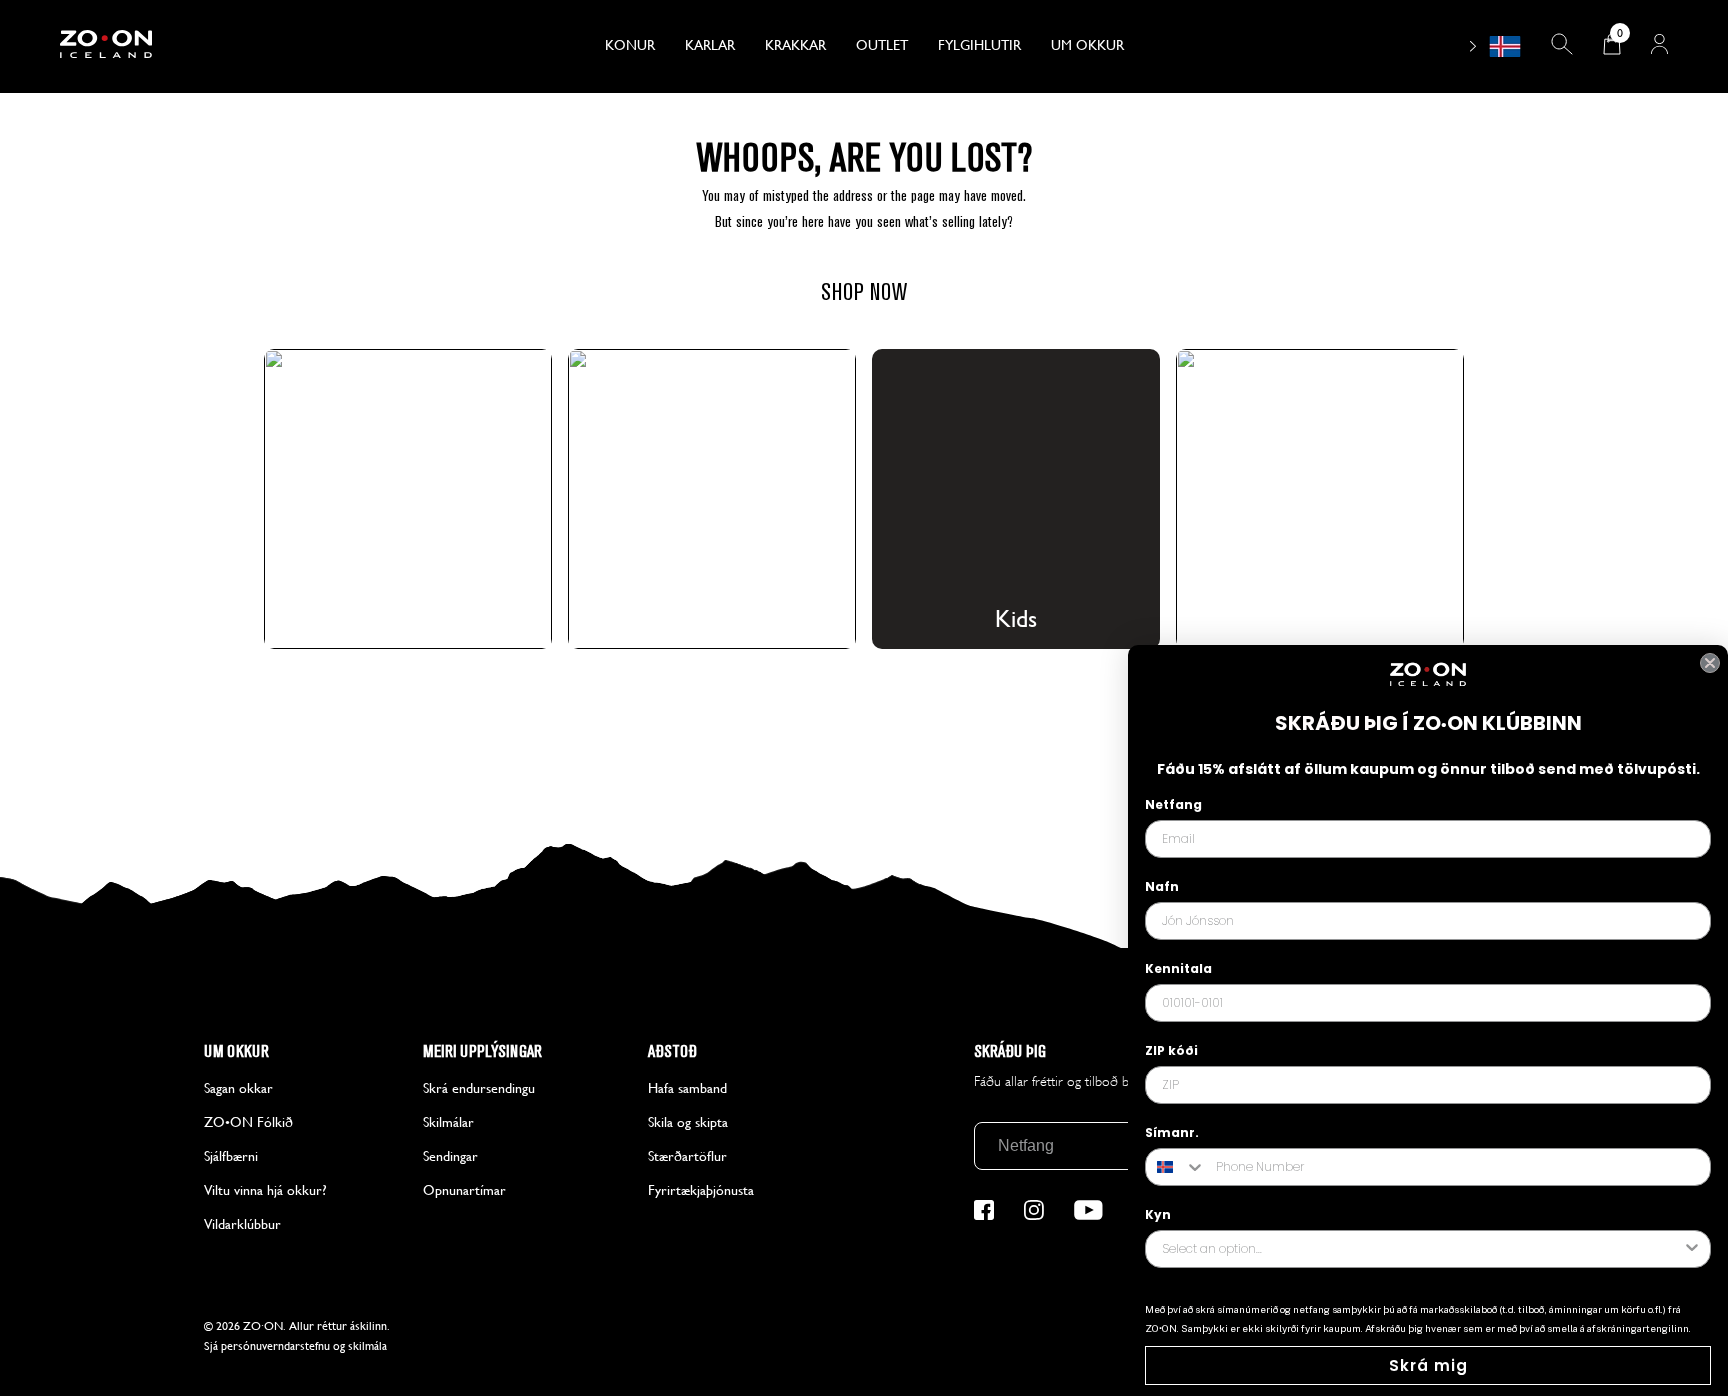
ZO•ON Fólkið (248, 1122)
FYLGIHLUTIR (979, 45)
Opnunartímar (464, 1190)
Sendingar (450, 1156)
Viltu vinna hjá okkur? (265, 1190)
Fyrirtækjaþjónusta (701, 1190)
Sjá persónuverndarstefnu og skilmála (295, 1346)
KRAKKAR (795, 45)
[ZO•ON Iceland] (194, 46)
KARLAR (710, 45)
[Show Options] (1692, 1249)
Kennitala (1178, 968)
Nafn (1162, 886)
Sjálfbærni (231, 1156)
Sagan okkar (238, 1088)
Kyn (1158, 1214)
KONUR (630, 45)
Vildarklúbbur (242, 1224)
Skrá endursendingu (479, 1088)
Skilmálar (448, 1122)
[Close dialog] (1710, 663)
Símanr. (1172, 1132)
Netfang (1173, 804)
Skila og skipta (688, 1122)
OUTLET (882, 45)
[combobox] (1176, 1167)
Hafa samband (687, 1088)
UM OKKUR (1087, 45)
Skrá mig (1428, 1365)
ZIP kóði (1171, 1050)
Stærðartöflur (687, 1156)
